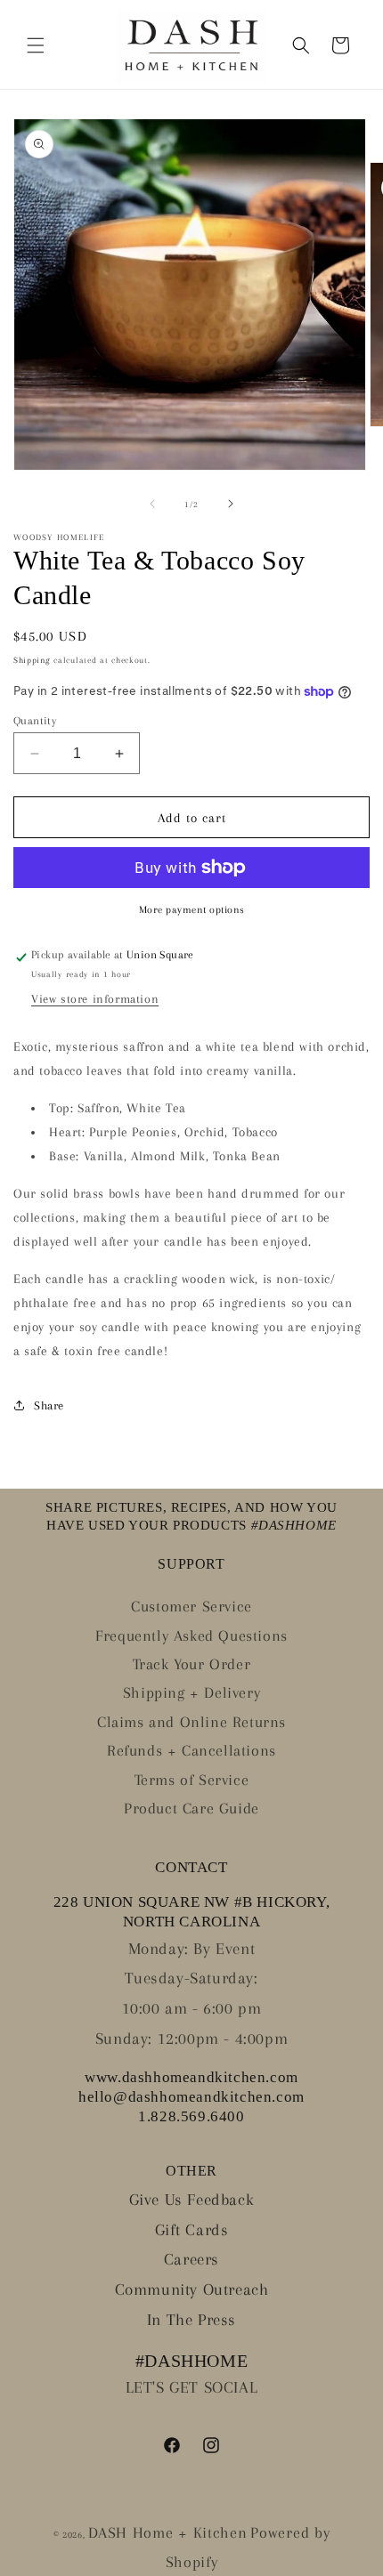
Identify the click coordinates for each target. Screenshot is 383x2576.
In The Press (191, 2320)
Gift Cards (192, 2230)
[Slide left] (152, 504)
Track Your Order (192, 1664)
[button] (36, 45)
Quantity (35, 721)
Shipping (32, 660)
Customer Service (191, 1606)
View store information (95, 999)
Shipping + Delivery (191, 1692)
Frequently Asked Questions (191, 1635)
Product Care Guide (191, 1808)
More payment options (192, 910)
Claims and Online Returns (191, 1722)
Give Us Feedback (192, 2200)
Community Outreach (192, 2289)
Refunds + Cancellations (191, 1750)
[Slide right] (231, 504)
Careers (191, 2259)
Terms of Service (192, 1780)
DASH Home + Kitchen (167, 2532)
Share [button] (49, 1405)
